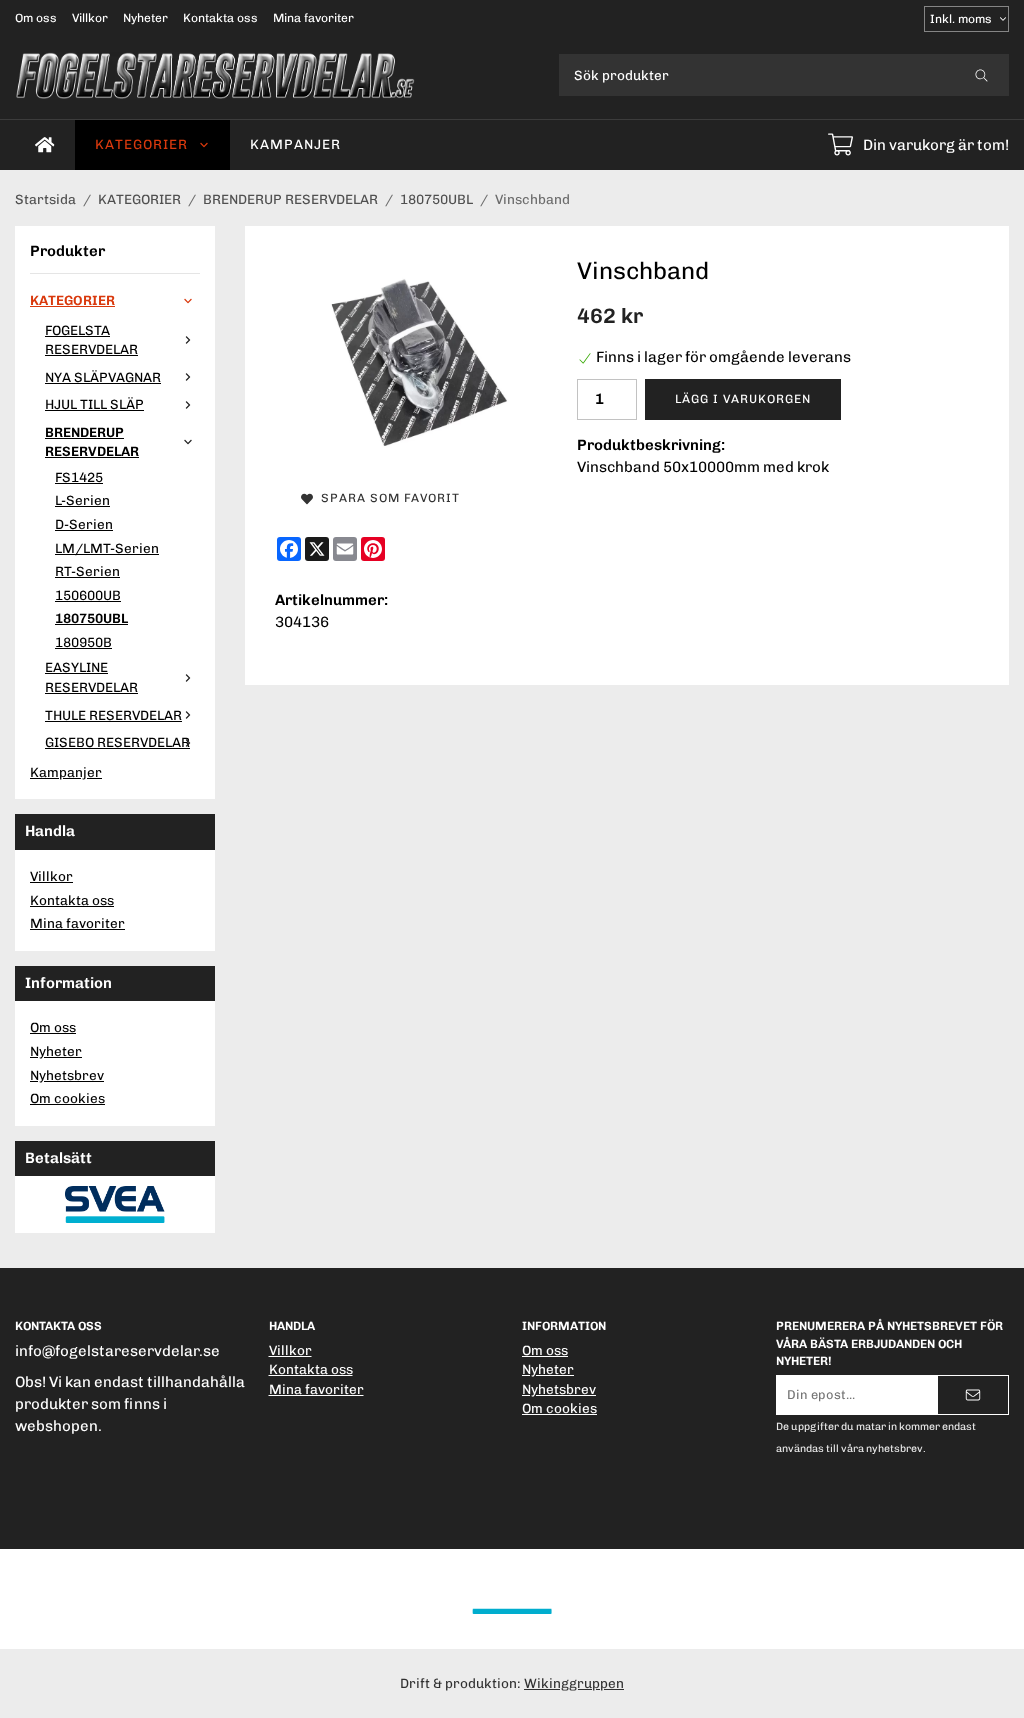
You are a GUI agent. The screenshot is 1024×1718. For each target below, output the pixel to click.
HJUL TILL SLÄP (94, 404)
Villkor (90, 18)
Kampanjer (295, 144)
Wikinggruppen (574, 1683)
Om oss (36, 18)
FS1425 (79, 477)
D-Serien (84, 524)
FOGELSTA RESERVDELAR (91, 340)
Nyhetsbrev (67, 1075)
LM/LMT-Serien (107, 548)
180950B (83, 642)
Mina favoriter (313, 18)
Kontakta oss (220, 18)
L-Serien (82, 500)
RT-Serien (87, 571)
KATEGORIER (141, 144)
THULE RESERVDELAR (113, 715)
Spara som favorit (386, 498)
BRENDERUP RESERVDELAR (92, 442)
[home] (45, 145)
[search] (981, 75)
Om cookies (67, 1098)
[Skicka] (973, 1395)
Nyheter (145, 18)
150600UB (88, 595)
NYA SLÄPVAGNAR (103, 377)
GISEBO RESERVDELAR (117, 742)
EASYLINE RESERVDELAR (91, 677)
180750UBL (91, 618)
